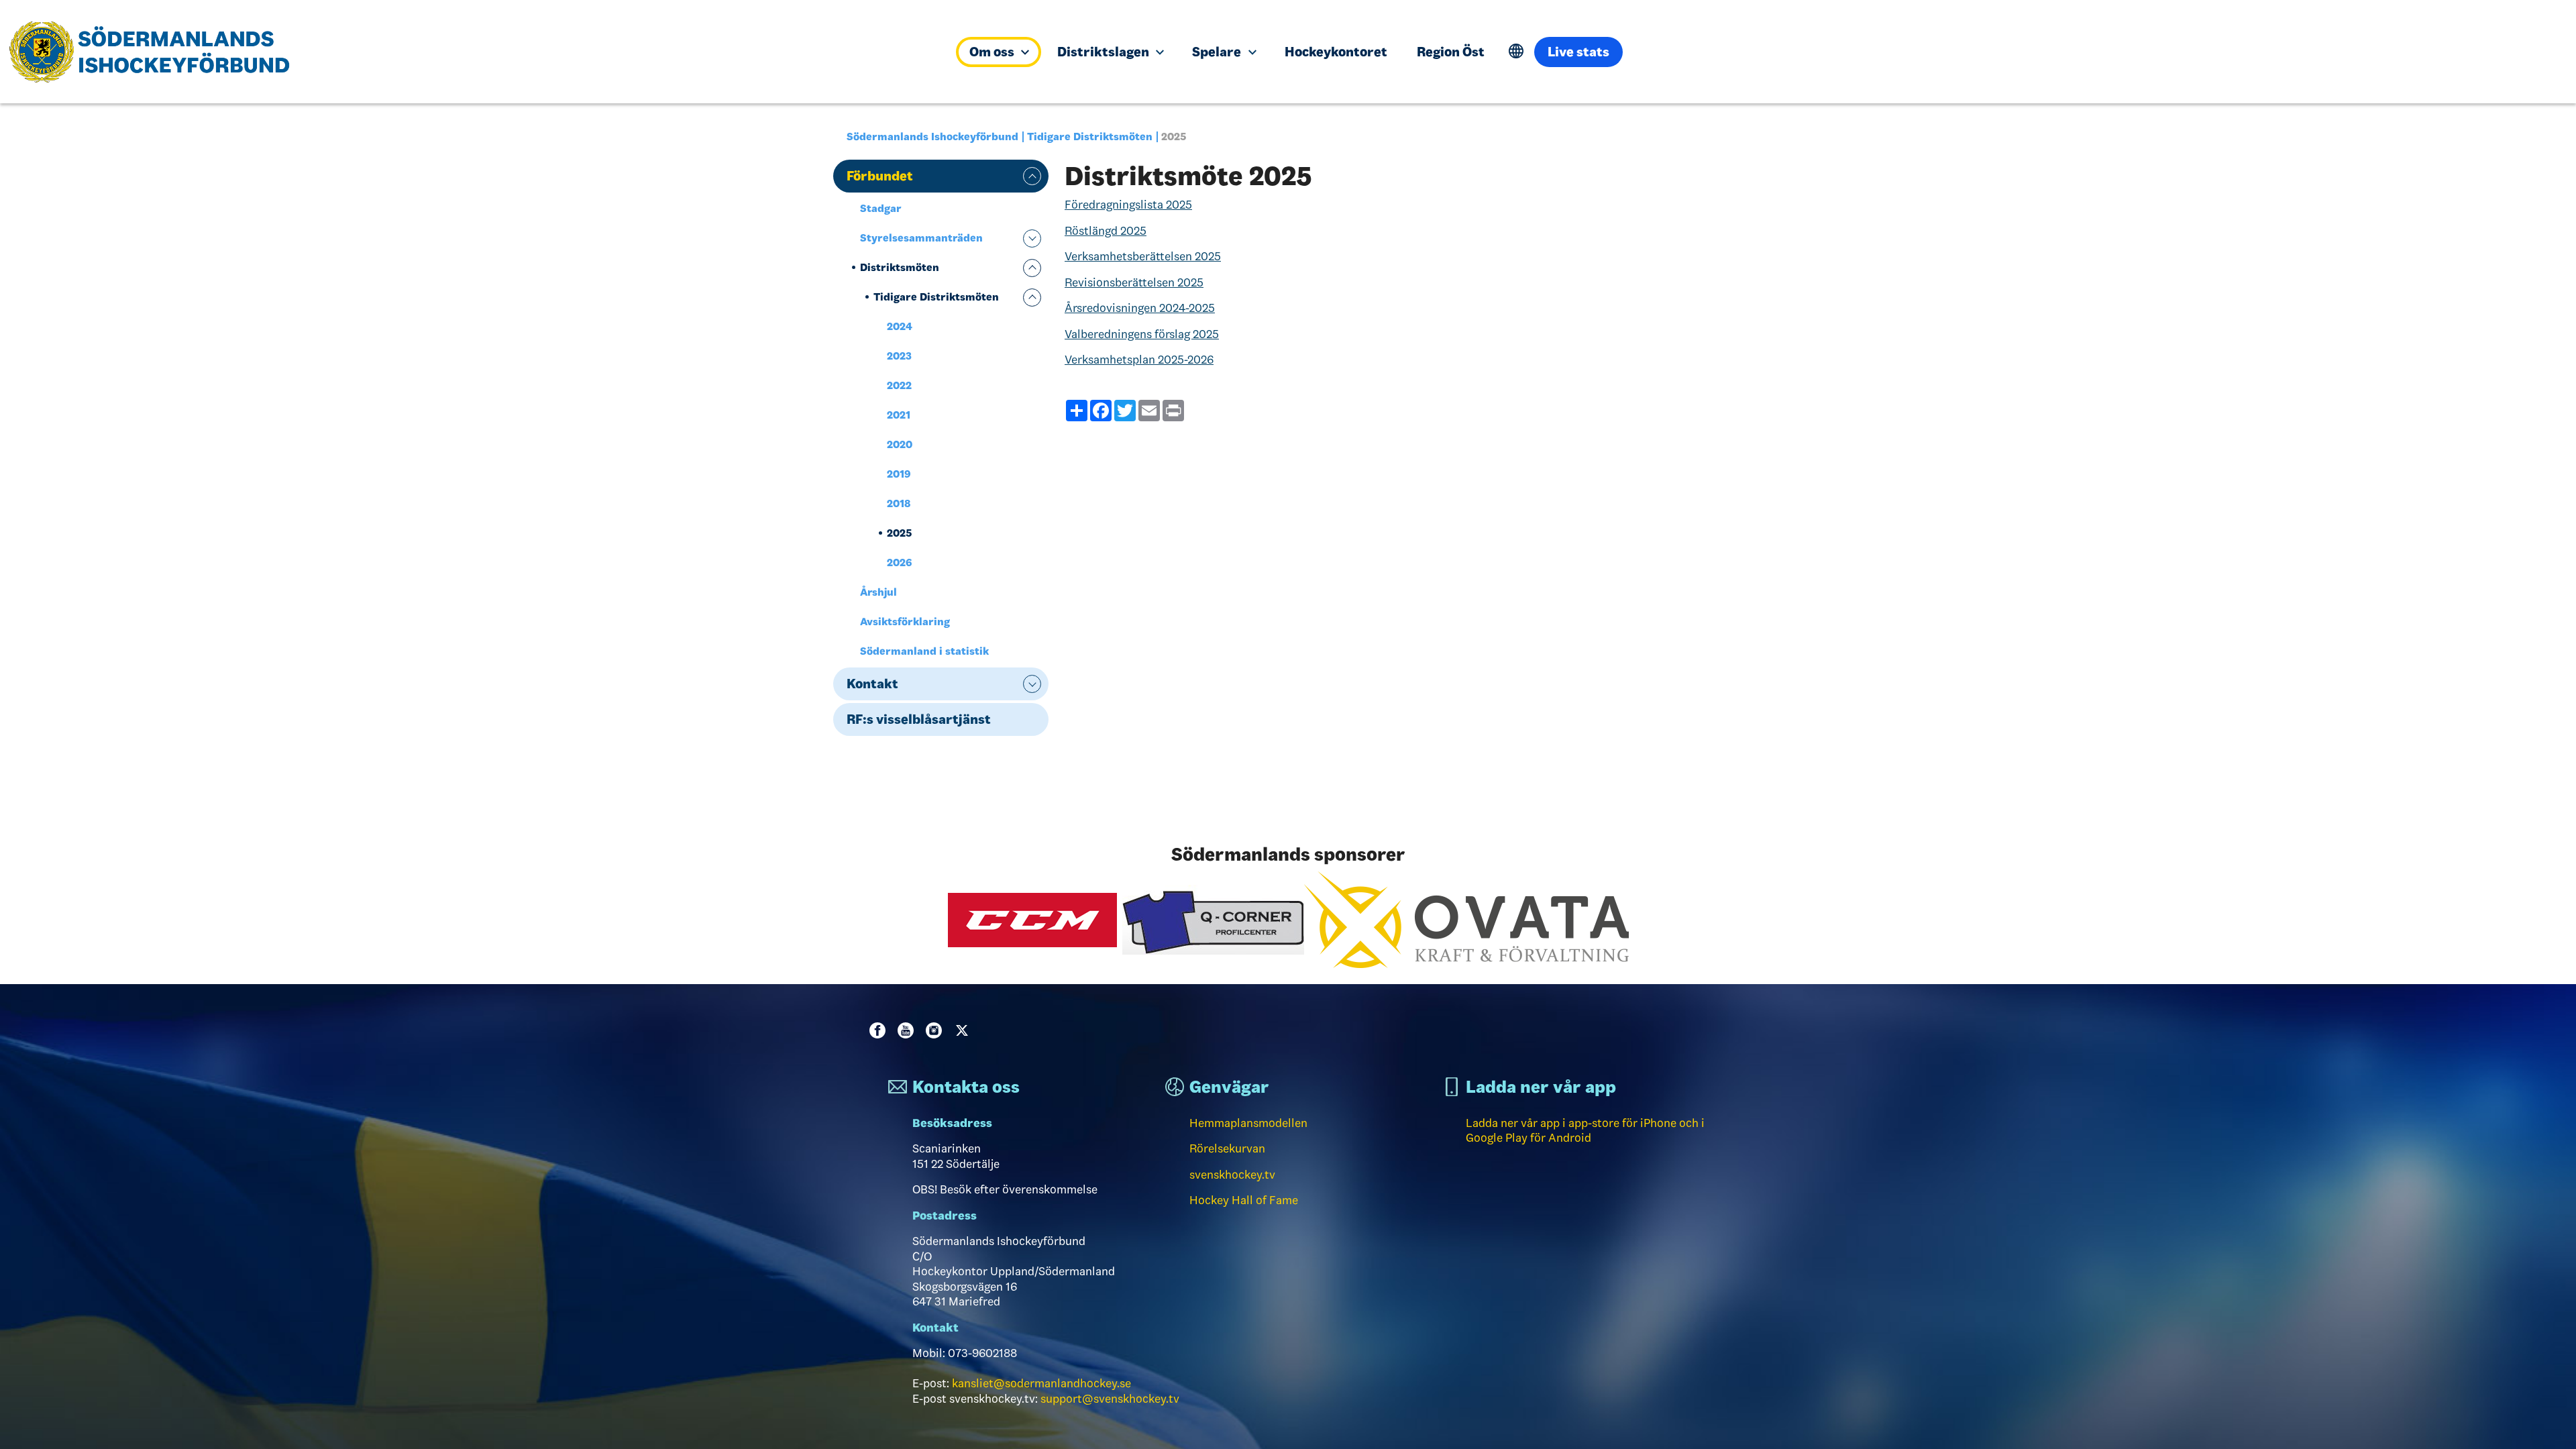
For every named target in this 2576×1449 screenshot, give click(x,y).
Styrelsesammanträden (921, 238)
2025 (899, 533)
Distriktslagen (1105, 52)
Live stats (1578, 52)
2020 (900, 444)
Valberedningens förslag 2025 (1142, 334)
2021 (899, 415)
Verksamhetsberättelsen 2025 (1143, 256)
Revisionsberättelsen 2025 (1134, 282)
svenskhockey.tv (1232, 1175)
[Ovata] (1466, 919)
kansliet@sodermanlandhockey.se (1041, 1383)
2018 (899, 503)
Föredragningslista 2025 (1128, 205)
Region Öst (1451, 52)
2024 (900, 326)
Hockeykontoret (1336, 52)
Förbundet (880, 176)
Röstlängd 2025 (1106, 231)
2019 (899, 474)
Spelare (1218, 52)
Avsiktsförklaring (905, 622)
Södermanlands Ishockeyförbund (932, 137)
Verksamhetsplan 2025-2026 (1139, 360)
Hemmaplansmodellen (1248, 1123)
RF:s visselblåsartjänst (919, 719)
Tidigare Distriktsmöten (1090, 137)
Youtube (908, 1030)
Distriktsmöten (900, 267)
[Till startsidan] (475, 52)
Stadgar (881, 208)
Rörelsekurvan (1227, 1148)
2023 (899, 356)
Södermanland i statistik (924, 651)
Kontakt (872, 684)
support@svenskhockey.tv (1110, 1399)
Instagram (936, 1030)
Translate (1516, 51)
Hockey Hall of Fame (1244, 1200)
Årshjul (878, 592)
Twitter (965, 1030)
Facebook (880, 1030)
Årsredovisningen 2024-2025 (1140, 308)
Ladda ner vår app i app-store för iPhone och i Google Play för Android (1585, 1131)
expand (1032, 176)
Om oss (993, 52)
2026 (900, 562)
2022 (899, 385)
